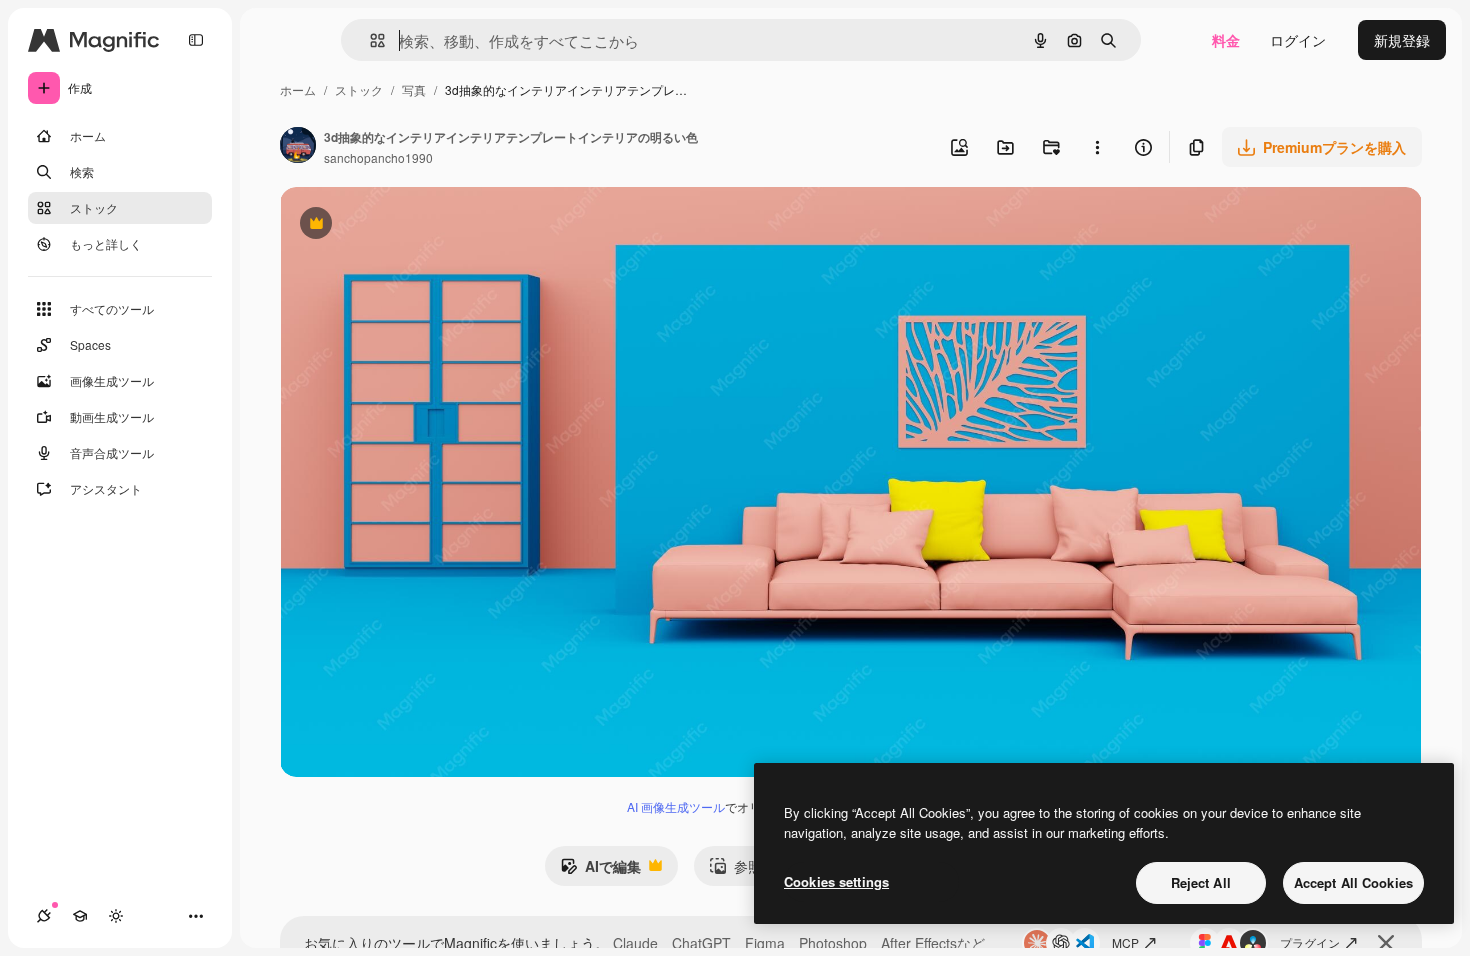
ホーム (298, 89)
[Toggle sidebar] (196, 40)
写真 (414, 89)
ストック (359, 89)
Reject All (1201, 882)
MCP (1125, 942)
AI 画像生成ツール (676, 806)
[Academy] (80, 916)
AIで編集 (600, 871)
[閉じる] (1386, 943)
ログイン (1298, 40)
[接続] (44, 916)
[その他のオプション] (1097, 147)
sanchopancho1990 (378, 157)
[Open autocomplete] (369, 40)
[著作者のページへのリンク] (298, 147)
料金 (1226, 40)
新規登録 (1402, 40)
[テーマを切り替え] (116, 916)
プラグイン (1310, 942)
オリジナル (417, 225)
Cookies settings (836, 881)
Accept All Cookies (1353, 882)
